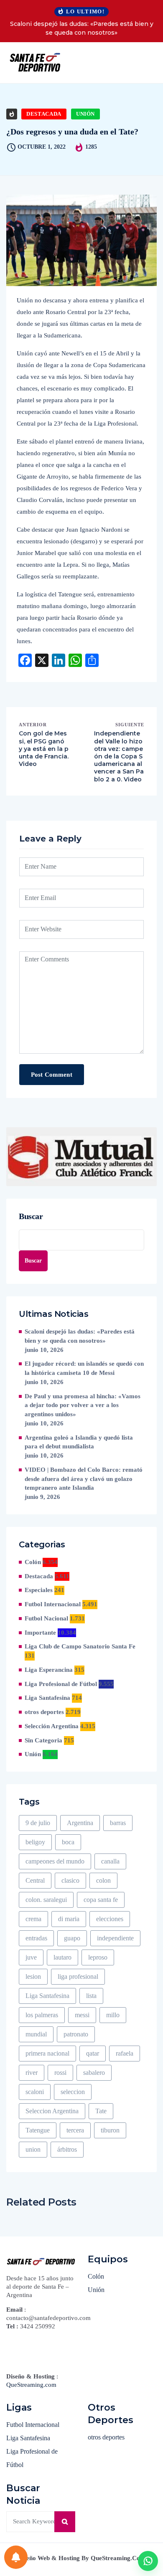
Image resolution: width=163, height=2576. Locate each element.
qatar (93, 2053)
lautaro (62, 1957)
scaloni (35, 2092)
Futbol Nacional (46, 1618)
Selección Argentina (52, 1726)
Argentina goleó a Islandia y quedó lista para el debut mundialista (79, 1442)
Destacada (44, 114)
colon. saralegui (46, 1900)
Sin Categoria (43, 1740)
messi (82, 2015)
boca (68, 1842)
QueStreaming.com (31, 2385)
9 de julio (38, 1823)
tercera (75, 2130)
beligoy (35, 1842)
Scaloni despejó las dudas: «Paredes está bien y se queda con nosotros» (82, 28)
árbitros (67, 2149)
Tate (101, 2111)
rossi (60, 2073)
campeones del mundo (55, 1861)
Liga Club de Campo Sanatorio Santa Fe (80, 1646)
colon (103, 1880)
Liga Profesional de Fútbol (61, 1684)
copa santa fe (101, 1900)
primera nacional (47, 2053)
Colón (33, 1562)
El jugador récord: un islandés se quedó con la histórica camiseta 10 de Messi (84, 1368)
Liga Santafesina (47, 1698)
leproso (98, 1957)
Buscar (31, 1216)
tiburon (110, 2130)
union (33, 2149)
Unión (85, 114)
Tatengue (38, 2130)
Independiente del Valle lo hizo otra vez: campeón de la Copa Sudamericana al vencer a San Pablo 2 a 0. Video (119, 756)
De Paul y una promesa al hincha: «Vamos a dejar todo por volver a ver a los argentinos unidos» (83, 1405)
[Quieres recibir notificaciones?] (16, 2557)
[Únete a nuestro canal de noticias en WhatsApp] (148, 2561)
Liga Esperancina (49, 1670)
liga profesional (78, 1976)
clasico (70, 1880)
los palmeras (42, 2015)
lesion (33, 1976)
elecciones (110, 1919)
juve (31, 1957)
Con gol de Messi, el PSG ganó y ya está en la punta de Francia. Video (44, 749)
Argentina (80, 1823)
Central (35, 1880)
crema (33, 1919)
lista (91, 1996)
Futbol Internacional (53, 1604)
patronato (76, 2034)
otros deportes (44, 1712)
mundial (36, 2034)
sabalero (94, 2073)
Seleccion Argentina (52, 2111)
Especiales (39, 1590)
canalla (110, 1861)
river (32, 2073)
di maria (69, 1919)
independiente (115, 1938)
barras (118, 1823)
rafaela (125, 2053)
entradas (36, 1938)
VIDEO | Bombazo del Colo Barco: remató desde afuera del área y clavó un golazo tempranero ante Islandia (84, 1479)
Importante (40, 1633)
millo (113, 2015)
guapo (72, 1938)
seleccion (73, 2092)
